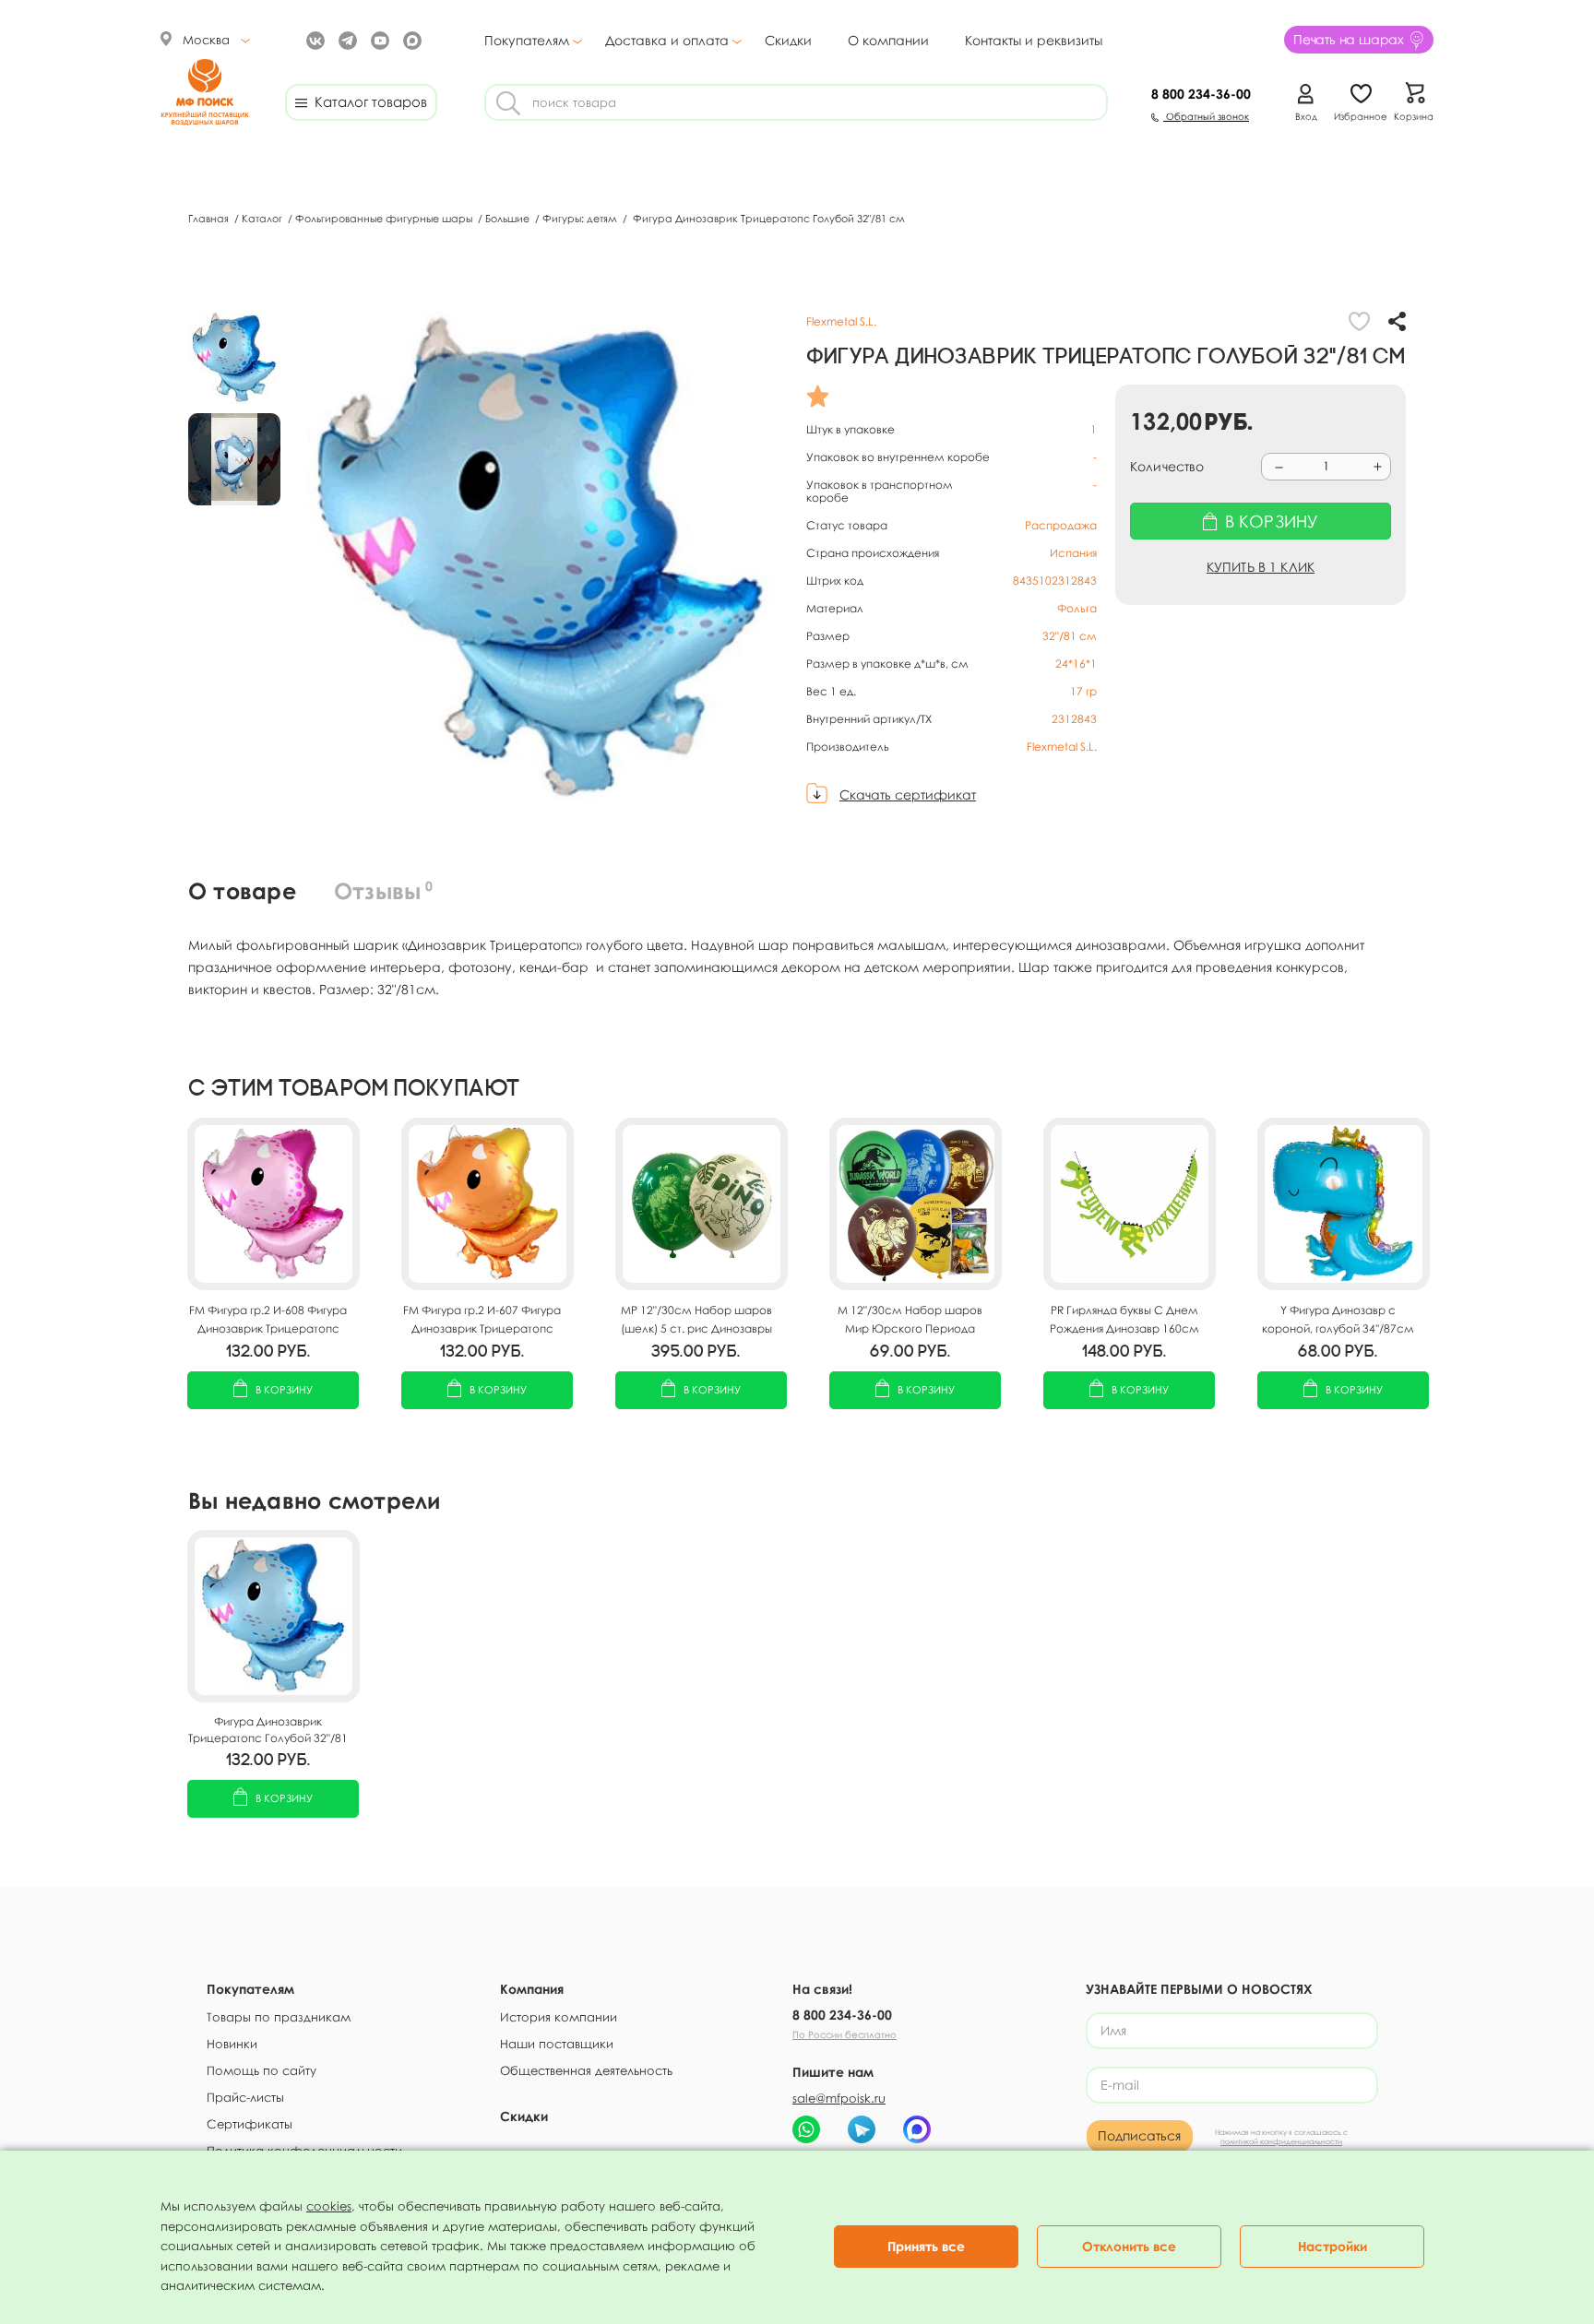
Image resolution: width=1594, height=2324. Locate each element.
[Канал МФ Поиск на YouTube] (378, 39)
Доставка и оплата (667, 41)
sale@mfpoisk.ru (839, 2098)
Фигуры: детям (581, 218)
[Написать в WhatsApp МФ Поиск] (806, 2129)
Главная (210, 218)
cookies (329, 2206)
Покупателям (527, 41)
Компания (532, 1989)
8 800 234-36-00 (842, 2015)
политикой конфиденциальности (1281, 2141)
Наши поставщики (557, 2044)
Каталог (263, 218)
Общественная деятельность (586, 2070)
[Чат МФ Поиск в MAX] (917, 2129)
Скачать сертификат (908, 794)
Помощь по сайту (262, 2070)
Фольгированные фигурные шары (385, 218)
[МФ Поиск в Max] (410, 39)
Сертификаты (250, 2124)
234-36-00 (1201, 94)
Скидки (788, 40)
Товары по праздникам (279, 2017)
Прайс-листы (245, 2097)
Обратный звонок (1206, 116)
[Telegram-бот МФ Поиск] (862, 2129)
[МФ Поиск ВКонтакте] (313, 39)
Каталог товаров (367, 101)
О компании (888, 40)
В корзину (284, 1389)
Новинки (232, 2044)
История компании (559, 2017)
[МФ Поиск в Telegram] (345, 39)
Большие (509, 218)
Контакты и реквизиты (1034, 40)
